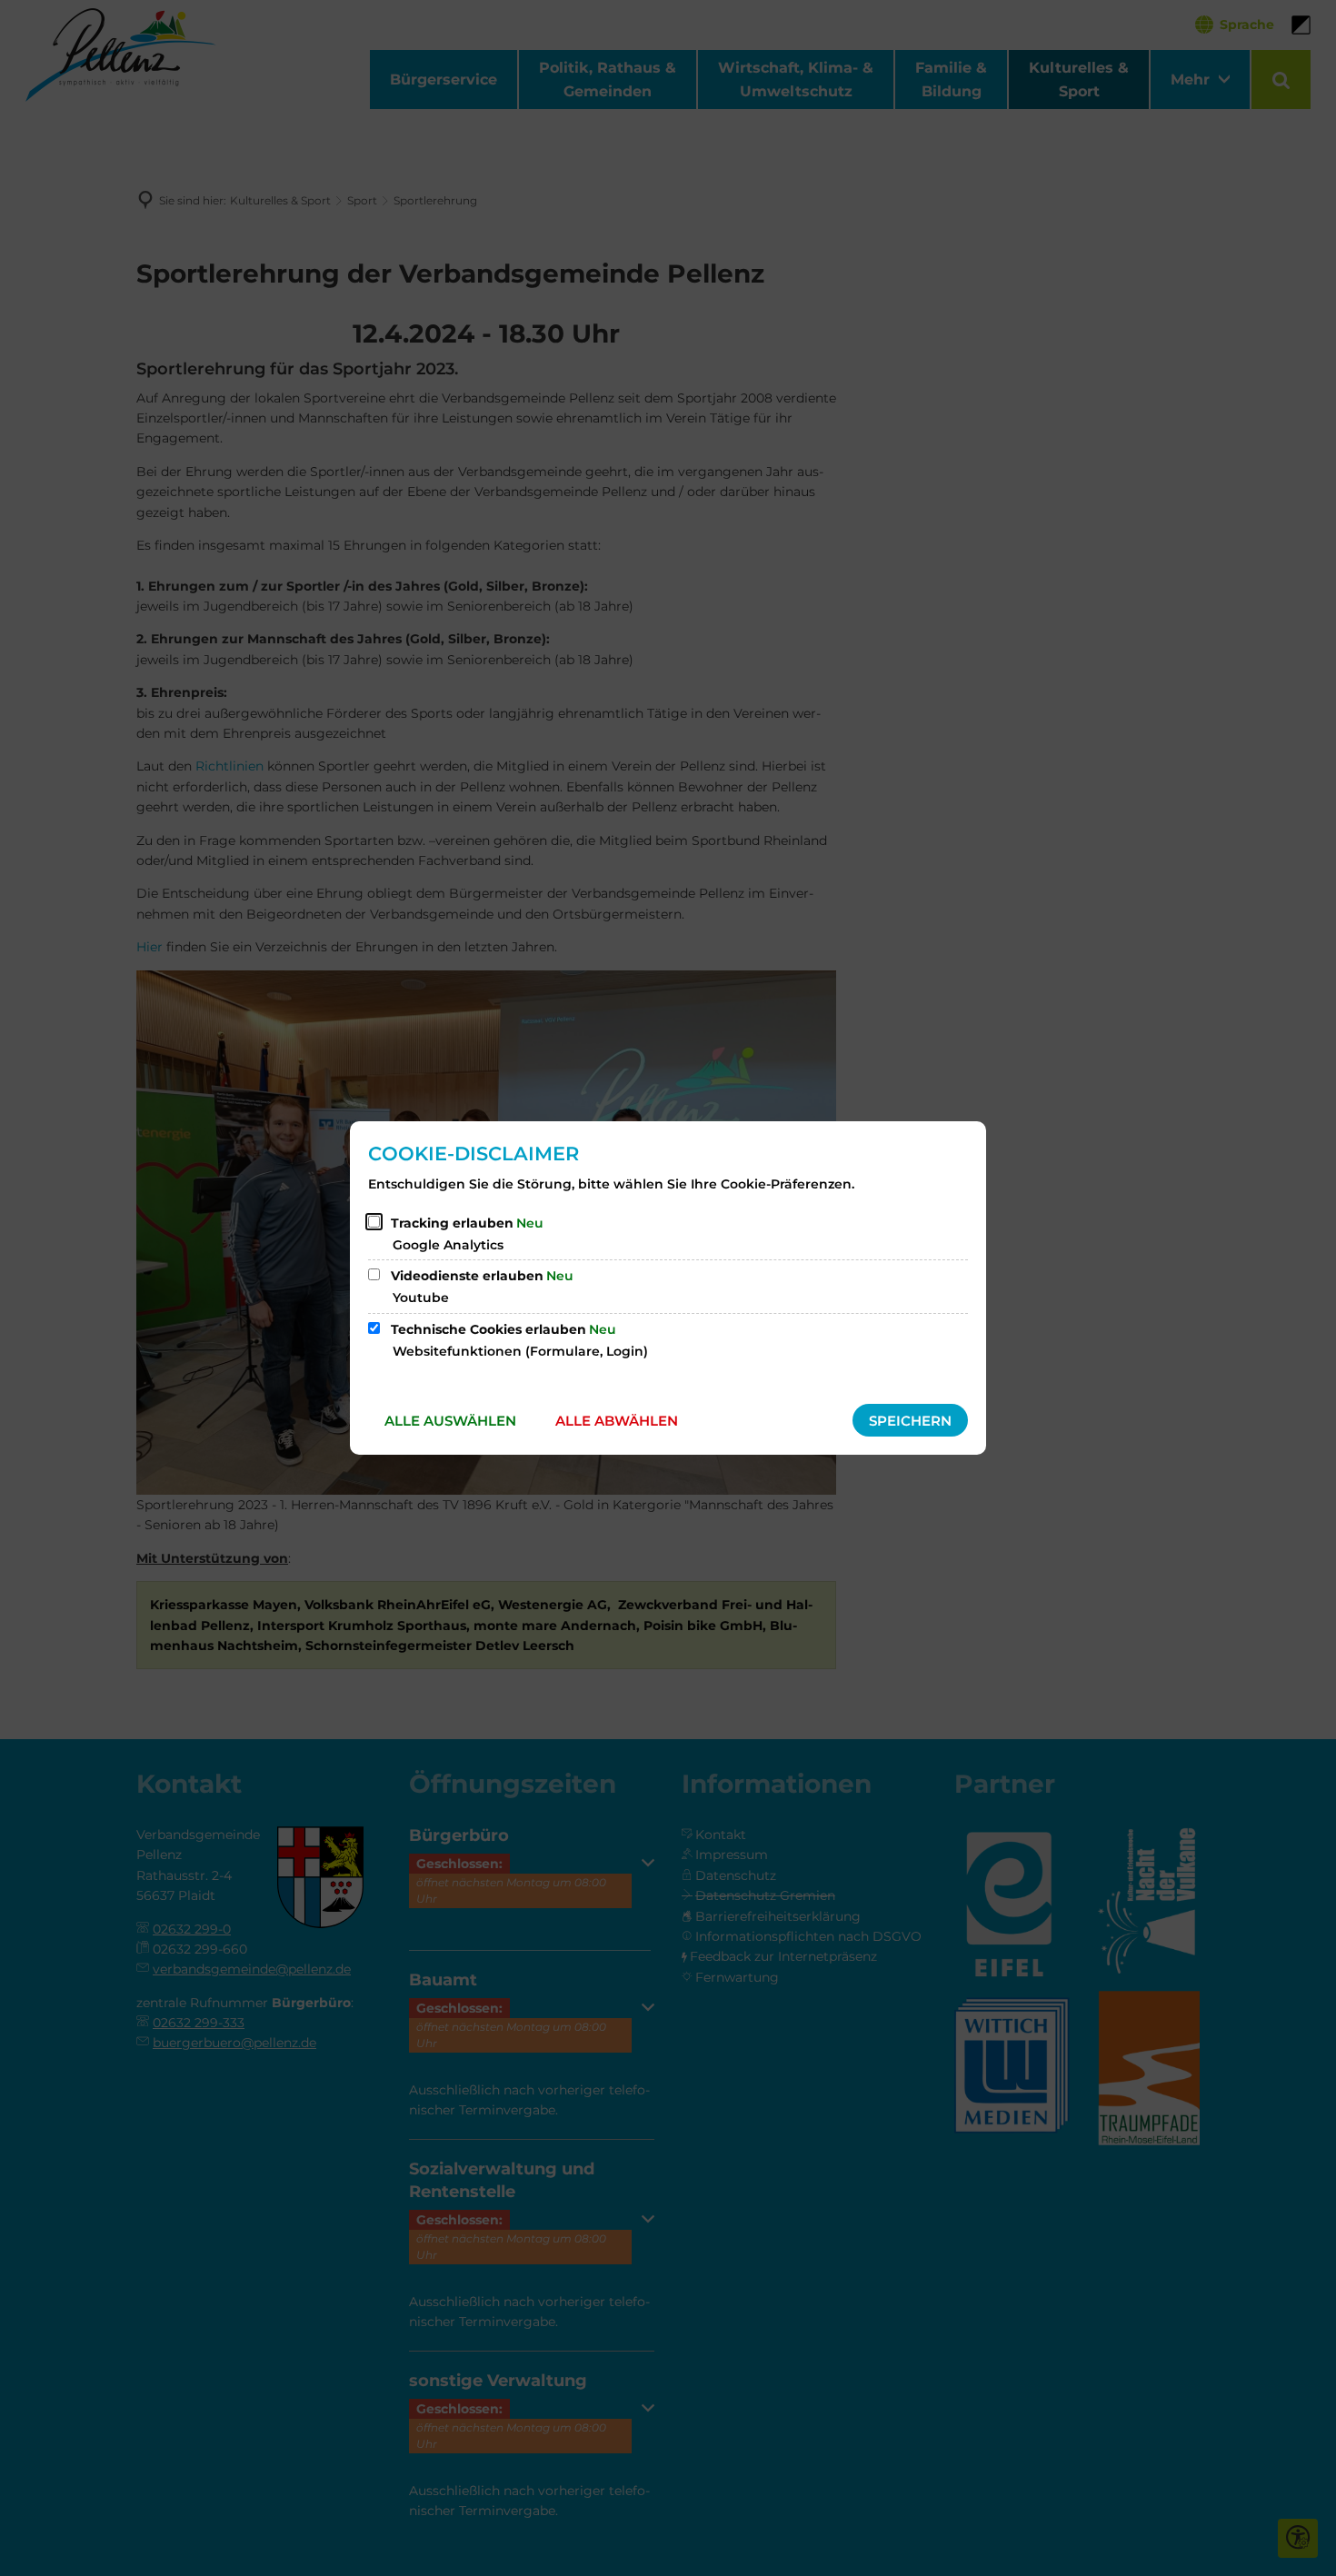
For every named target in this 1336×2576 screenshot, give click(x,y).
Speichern (910, 1421)
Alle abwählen (617, 1421)
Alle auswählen (450, 1421)
